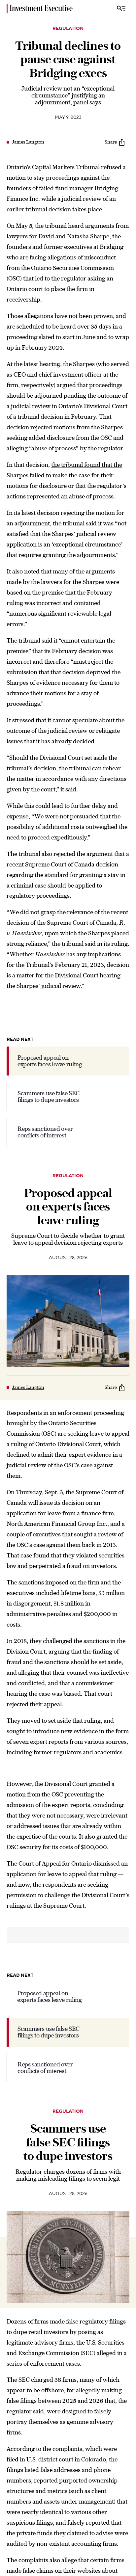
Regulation (68, 29)
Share (111, 142)
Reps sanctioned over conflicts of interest (45, 1132)
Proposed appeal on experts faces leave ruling (50, 1061)
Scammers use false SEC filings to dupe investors (49, 1096)
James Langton (28, 142)
